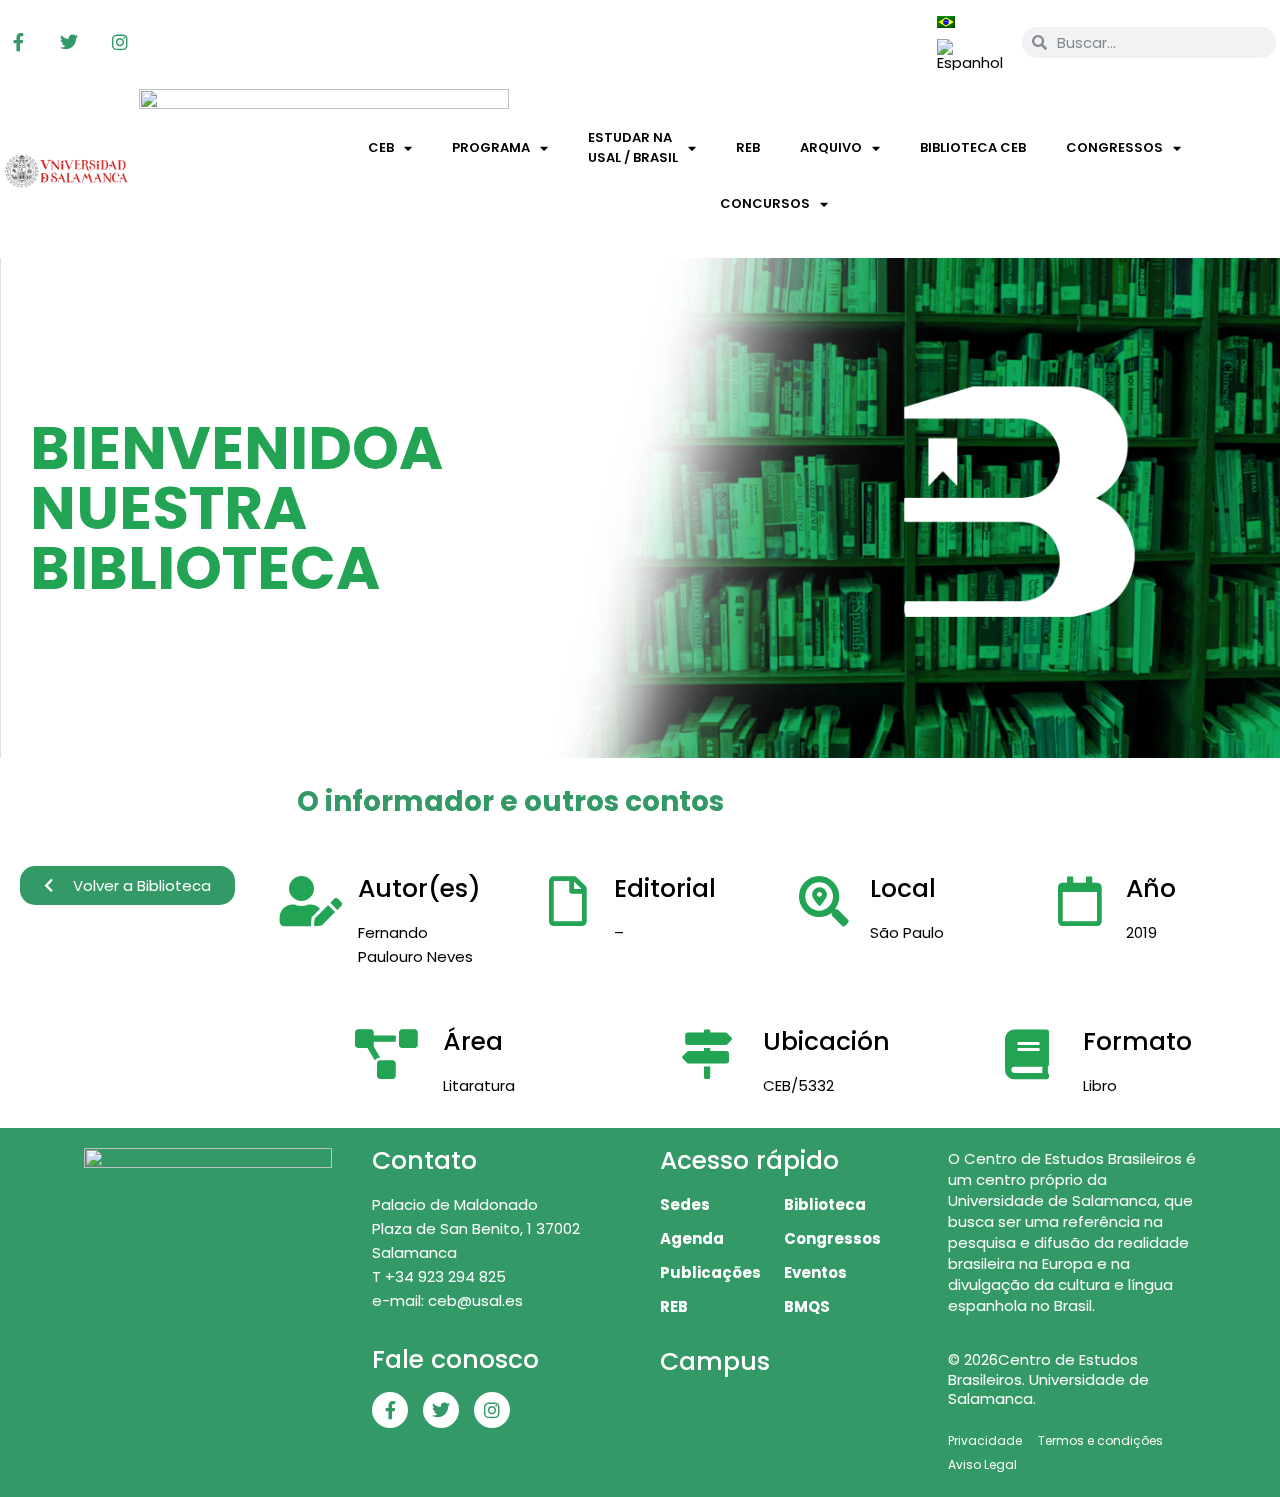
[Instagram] (120, 42)
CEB (381, 147)
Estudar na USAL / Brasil (633, 147)
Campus (715, 1361)
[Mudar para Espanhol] (970, 55)
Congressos (1114, 147)
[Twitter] (69, 42)
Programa (491, 147)
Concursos (765, 203)
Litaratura (479, 1085)
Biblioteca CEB (973, 147)
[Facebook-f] (18, 42)
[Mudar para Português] (946, 21)
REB (748, 147)
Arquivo (831, 147)
